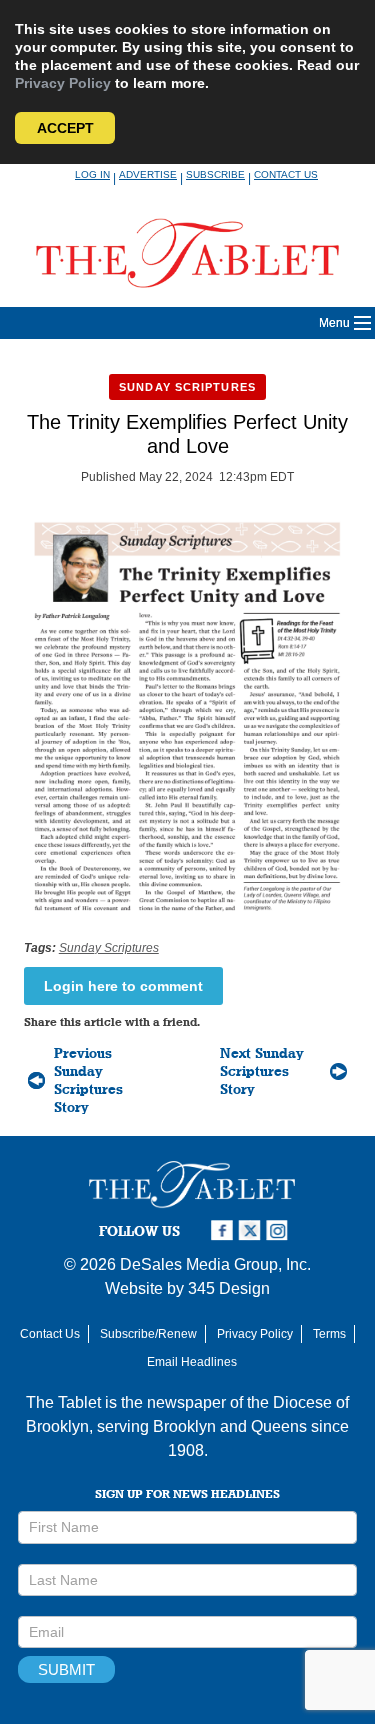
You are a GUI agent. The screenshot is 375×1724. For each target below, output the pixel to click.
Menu (334, 323)
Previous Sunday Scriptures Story (88, 1080)
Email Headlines (192, 1362)
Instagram (280, 1230)
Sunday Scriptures (187, 387)
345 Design (229, 1288)
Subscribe (215, 174)
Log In (92, 174)
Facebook (224, 1230)
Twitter (252, 1230)
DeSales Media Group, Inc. (215, 1264)
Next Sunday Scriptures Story (262, 1071)
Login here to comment (123, 986)
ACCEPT (65, 128)
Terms (329, 1334)
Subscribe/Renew (148, 1334)
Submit (66, 1669)
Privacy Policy (63, 83)
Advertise (148, 174)
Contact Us (286, 174)
